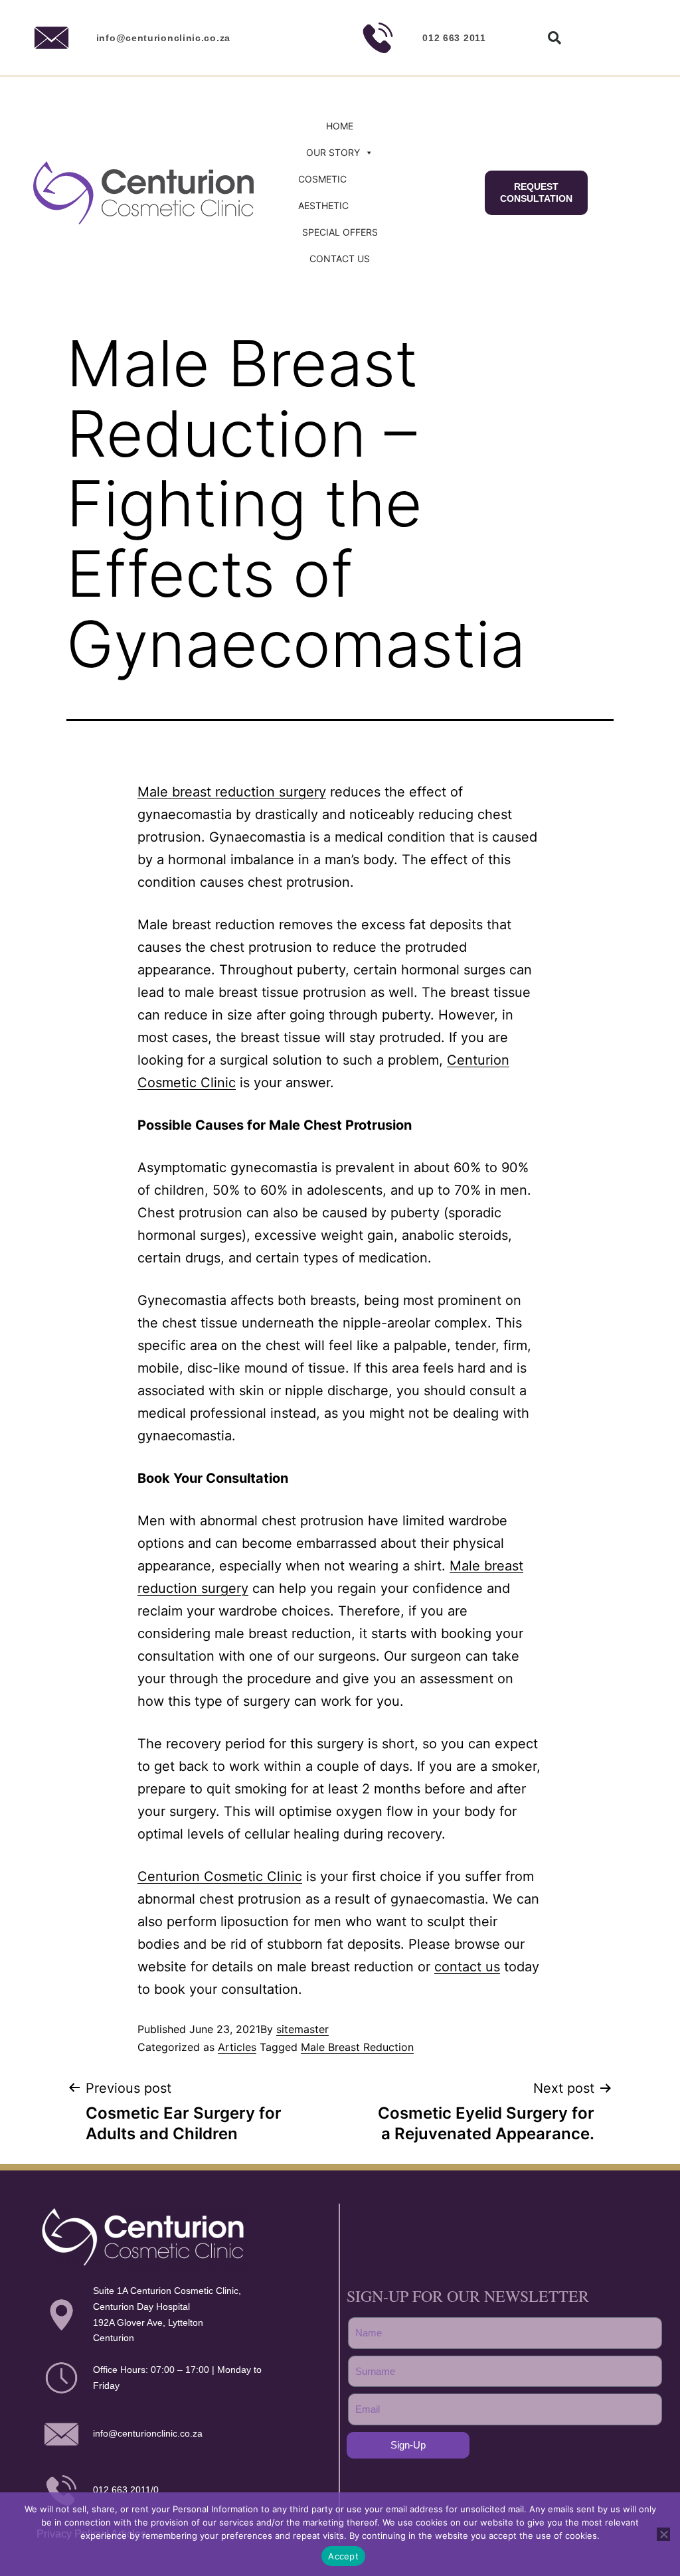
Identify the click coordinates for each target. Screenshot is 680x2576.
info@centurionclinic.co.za (163, 38)
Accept (343, 2556)
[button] (554, 38)
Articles (237, 2047)
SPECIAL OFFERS (340, 232)
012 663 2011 (454, 38)
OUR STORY (333, 152)
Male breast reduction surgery (232, 792)
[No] (663, 2534)
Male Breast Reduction (357, 2047)
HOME (340, 126)
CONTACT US (340, 259)
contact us (467, 1967)
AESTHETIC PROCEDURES (329, 209)
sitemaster (302, 2029)
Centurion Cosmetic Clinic (220, 1876)
